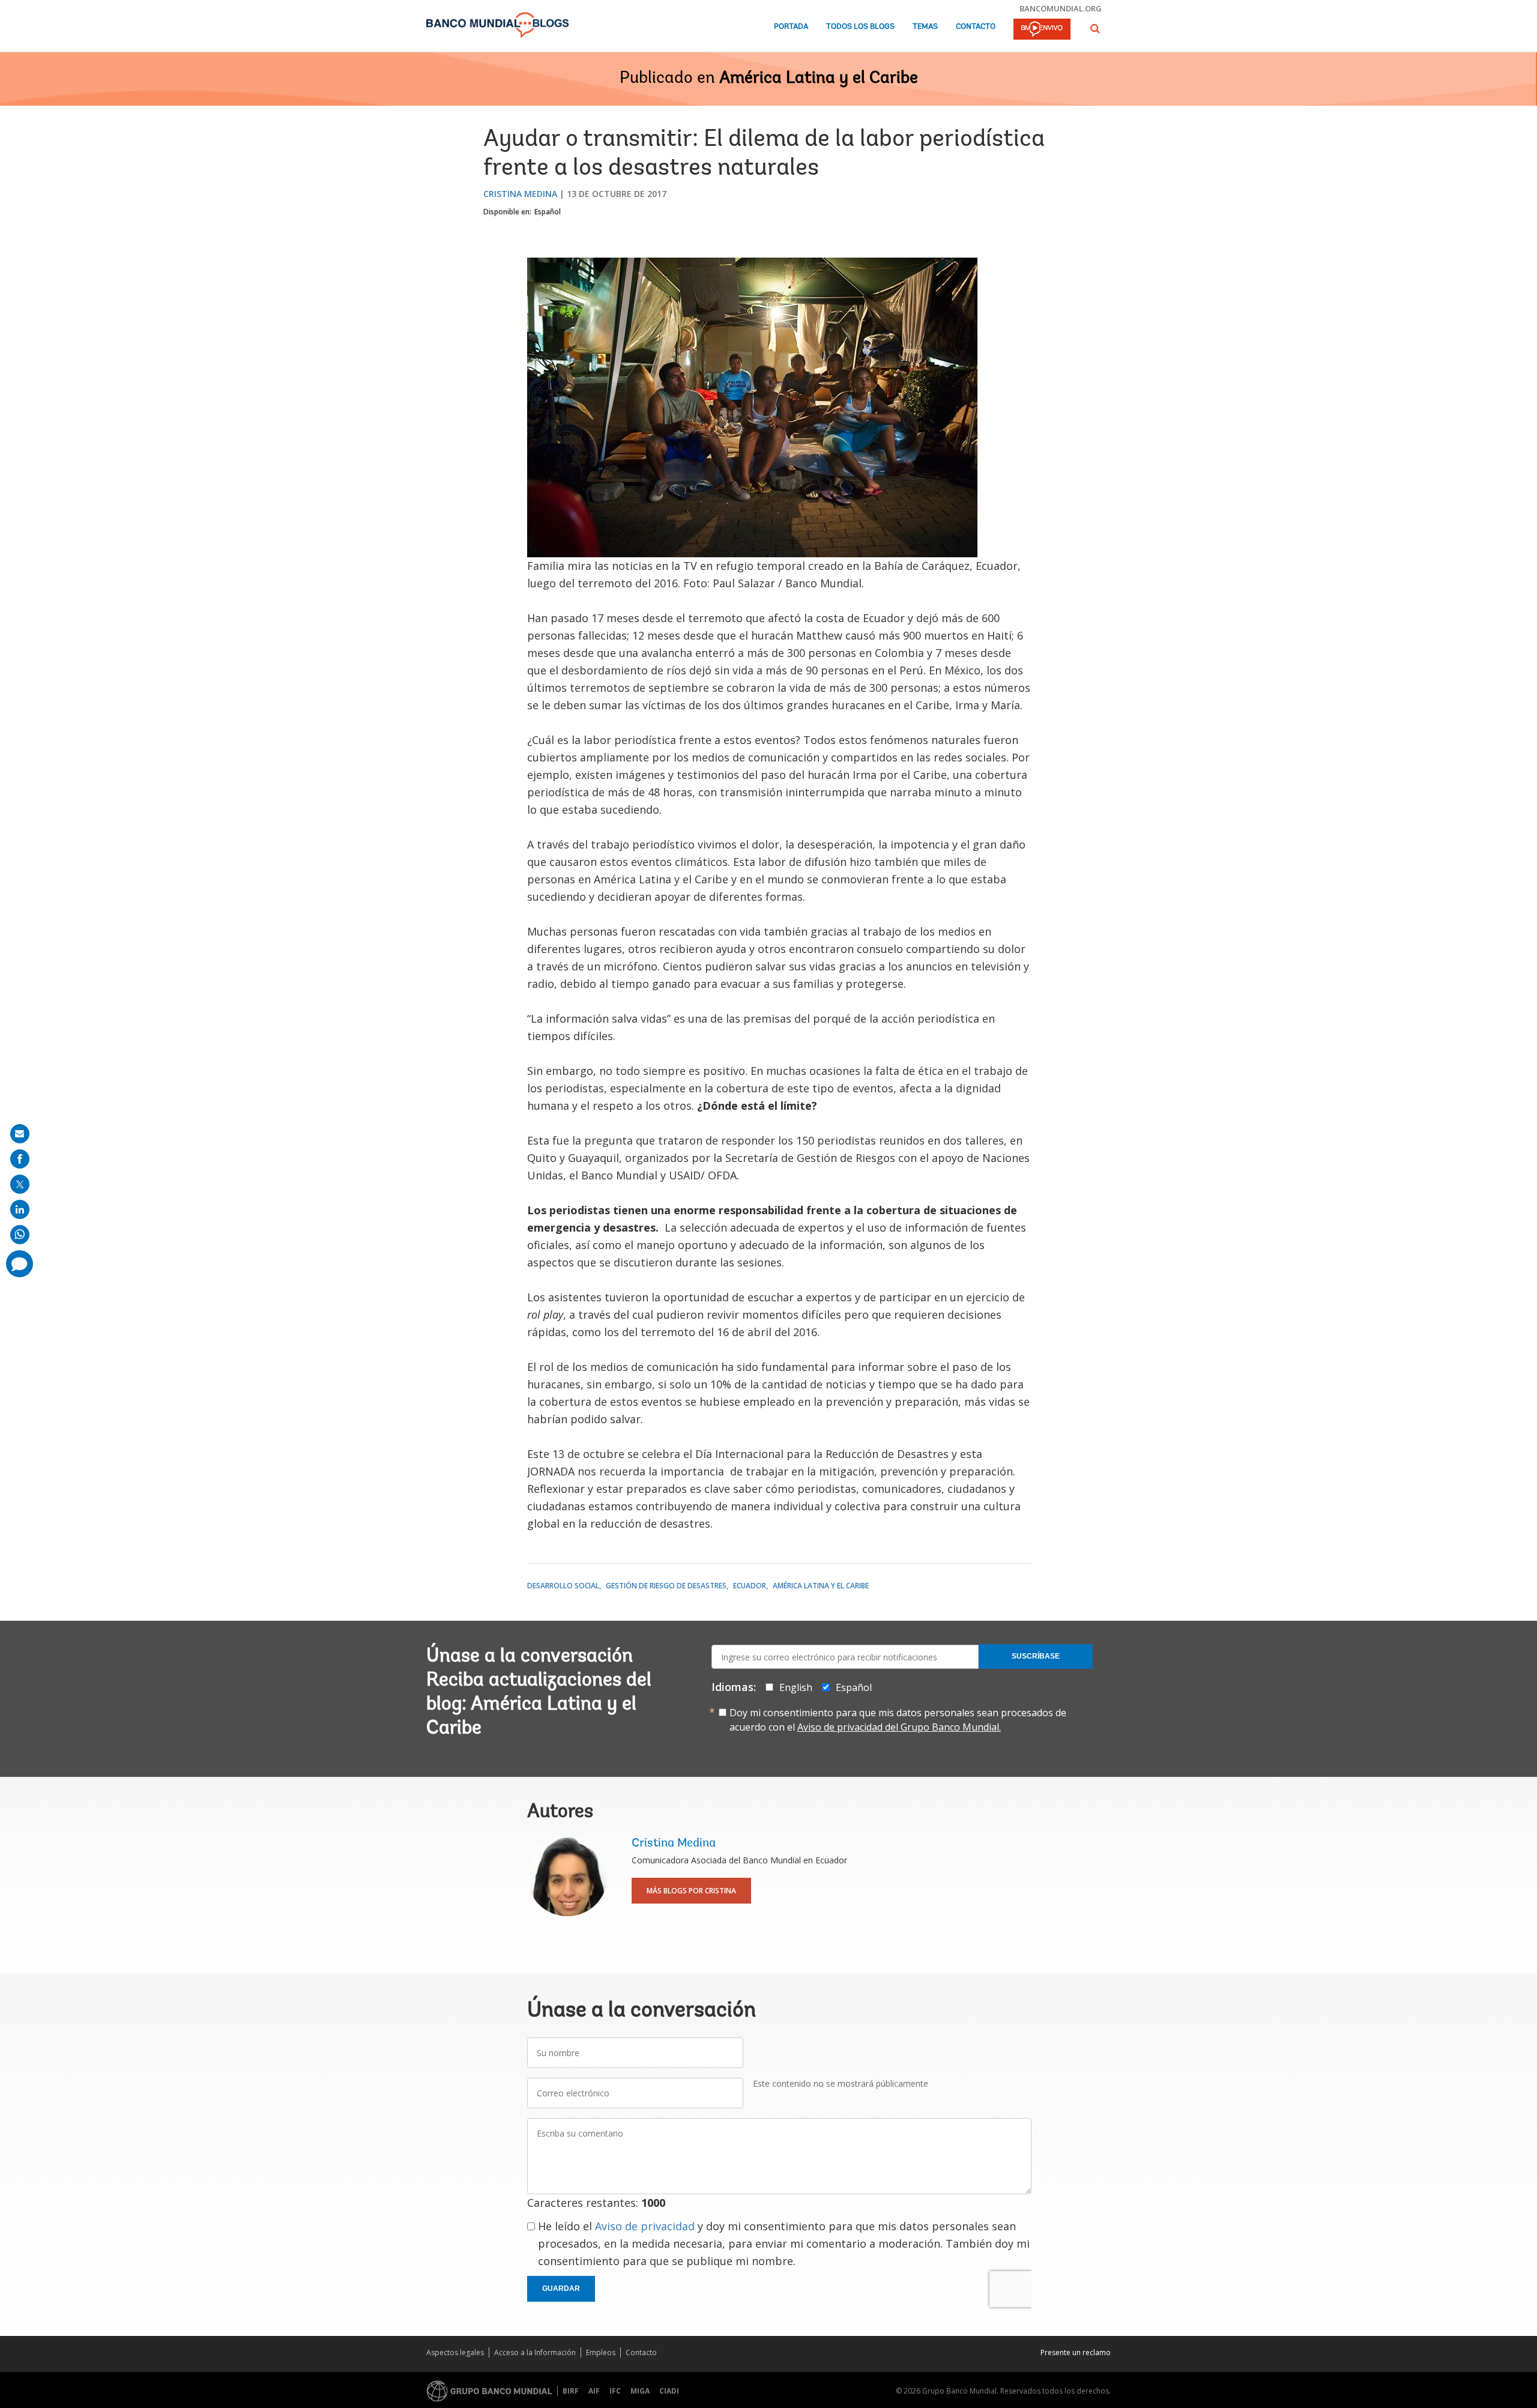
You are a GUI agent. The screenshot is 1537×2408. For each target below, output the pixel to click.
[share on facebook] (20, 1159)
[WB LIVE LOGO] (1042, 30)
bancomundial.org (1061, 8)
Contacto (976, 27)
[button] (1095, 29)
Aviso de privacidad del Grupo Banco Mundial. (899, 1727)
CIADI (669, 2391)
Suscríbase (1036, 1656)
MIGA (640, 2391)
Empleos (601, 2352)
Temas (925, 27)
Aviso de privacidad (645, 2226)
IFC (615, 2391)
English (796, 1687)
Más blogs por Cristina (691, 1891)
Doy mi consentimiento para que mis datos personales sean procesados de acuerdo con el (898, 1720)
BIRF (571, 2391)
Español (548, 212)
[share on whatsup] (20, 1235)
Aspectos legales (455, 2352)
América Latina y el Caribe (819, 79)
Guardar (561, 2289)
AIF (594, 2391)
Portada (791, 27)
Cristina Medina (520, 194)
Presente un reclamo (1076, 2352)
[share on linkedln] (20, 1209)
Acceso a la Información (535, 2352)
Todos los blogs (860, 27)
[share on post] (20, 1184)
